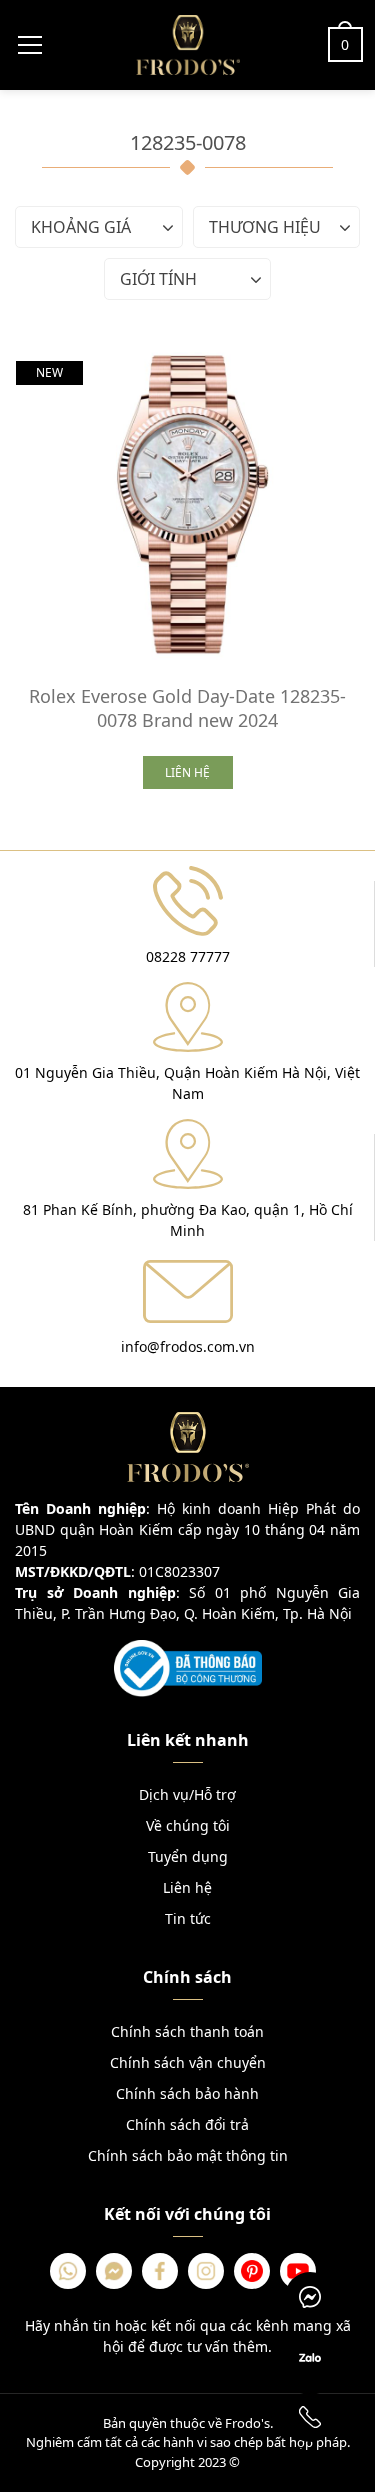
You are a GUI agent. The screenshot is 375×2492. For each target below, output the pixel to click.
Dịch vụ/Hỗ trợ (187, 1794)
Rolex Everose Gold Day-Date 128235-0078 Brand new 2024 (187, 708)
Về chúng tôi (188, 1825)
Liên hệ (187, 1887)
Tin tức (188, 1918)
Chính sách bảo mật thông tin (188, 2155)
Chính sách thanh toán (187, 2031)
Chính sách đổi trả (187, 2124)
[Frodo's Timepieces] (188, 43)
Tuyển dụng (188, 1856)
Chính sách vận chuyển (188, 2062)
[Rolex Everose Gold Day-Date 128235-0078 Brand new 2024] (187, 502)
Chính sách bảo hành (187, 2093)
